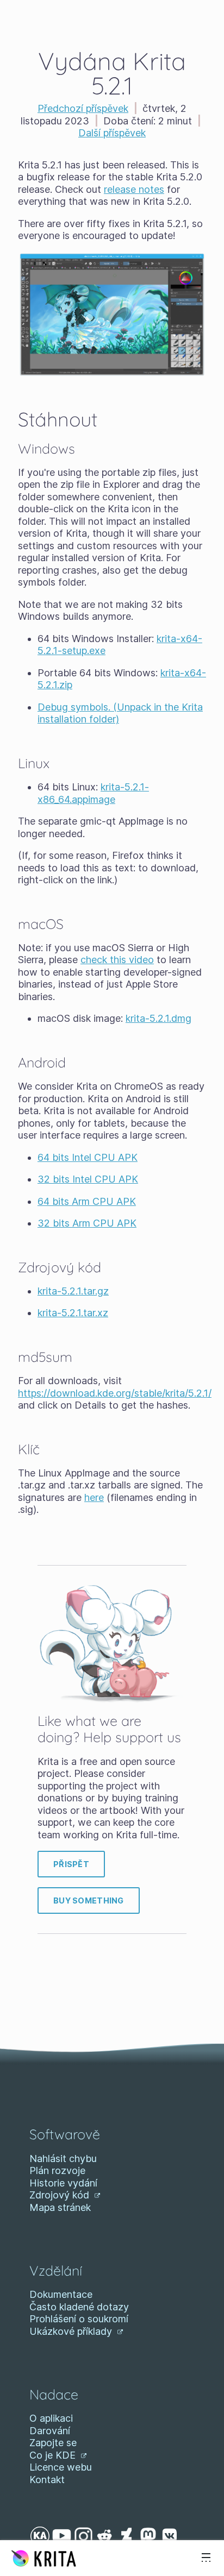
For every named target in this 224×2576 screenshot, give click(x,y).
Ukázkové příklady (72, 2331)
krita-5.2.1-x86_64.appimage (93, 793)
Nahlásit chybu (63, 2159)
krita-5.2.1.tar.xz (73, 1313)
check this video (117, 960)
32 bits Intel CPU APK (88, 1179)
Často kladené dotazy (79, 2307)
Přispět (71, 1864)
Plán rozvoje (57, 2170)
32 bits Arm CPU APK (87, 1223)
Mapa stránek (60, 2207)
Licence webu (61, 2467)
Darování (50, 2431)
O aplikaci (51, 2418)
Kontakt (47, 2480)
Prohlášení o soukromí (79, 2319)
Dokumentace (61, 2294)
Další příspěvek (112, 133)
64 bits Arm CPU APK (87, 1201)
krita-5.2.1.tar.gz (73, 1291)
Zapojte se (53, 2443)
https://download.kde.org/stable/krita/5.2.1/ (115, 1393)
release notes (134, 189)
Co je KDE (54, 2455)
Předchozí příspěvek (83, 108)
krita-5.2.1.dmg (158, 1018)
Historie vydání (63, 2183)
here (94, 1497)
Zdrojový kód (61, 2195)
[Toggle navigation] (206, 2558)
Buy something (89, 1900)
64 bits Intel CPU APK (88, 1157)
